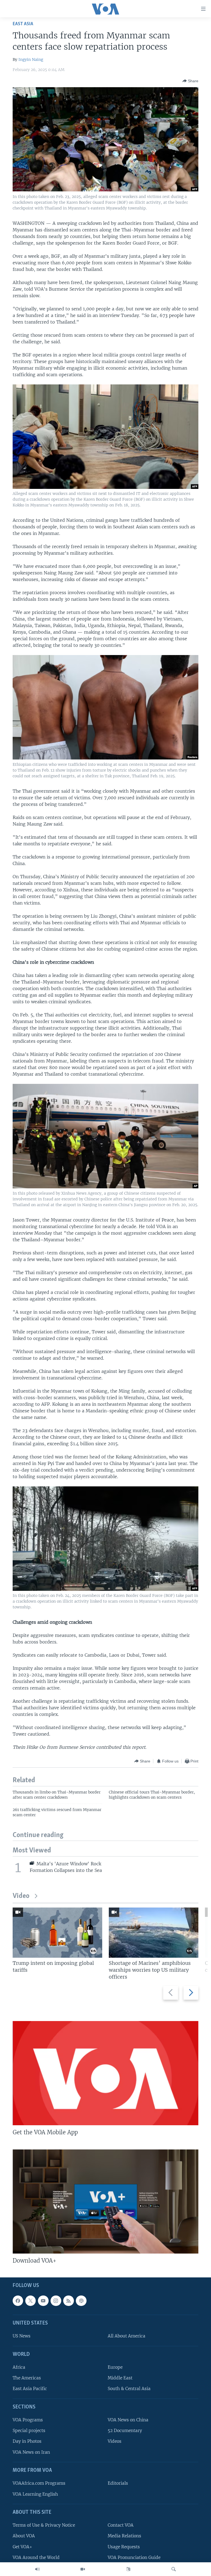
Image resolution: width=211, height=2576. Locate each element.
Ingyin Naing (31, 59)
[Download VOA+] (105, 2201)
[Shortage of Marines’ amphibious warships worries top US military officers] (154, 1933)
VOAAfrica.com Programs (39, 2483)
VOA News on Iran (31, 2452)
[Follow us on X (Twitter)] (30, 2301)
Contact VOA (121, 2525)
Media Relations (124, 2536)
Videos (115, 2441)
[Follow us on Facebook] (18, 2301)
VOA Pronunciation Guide (134, 2557)
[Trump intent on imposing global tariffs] (57, 1933)
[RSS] (68, 2301)
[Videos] (83, 2569)
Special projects (29, 2431)
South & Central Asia (129, 2389)
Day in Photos (27, 2441)
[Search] (174, 2569)
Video (21, 1896)
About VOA (24, 2536)
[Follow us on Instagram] (56, 2301)
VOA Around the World (36, 2557)
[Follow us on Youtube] (43, 2301)
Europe (115, 2367)
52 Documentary (125, 2431)
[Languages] (128, 2569)
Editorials (118, 2483)
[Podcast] (81, 2301)
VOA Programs (28, 2420)
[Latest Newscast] (37, 2569)
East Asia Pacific (30, 2389)
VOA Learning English (35, 2494)
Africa (19, 2367)
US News (22, 2336)
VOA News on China (128, 2420)
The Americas (27, 2378)
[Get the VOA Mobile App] (105, 2073)
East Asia (23, 24)
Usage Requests (124, 2547)
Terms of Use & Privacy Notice (44, 2525)
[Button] (190, 81)
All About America (127, 2336)
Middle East (120, 2378)
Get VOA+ (22, 2547)
